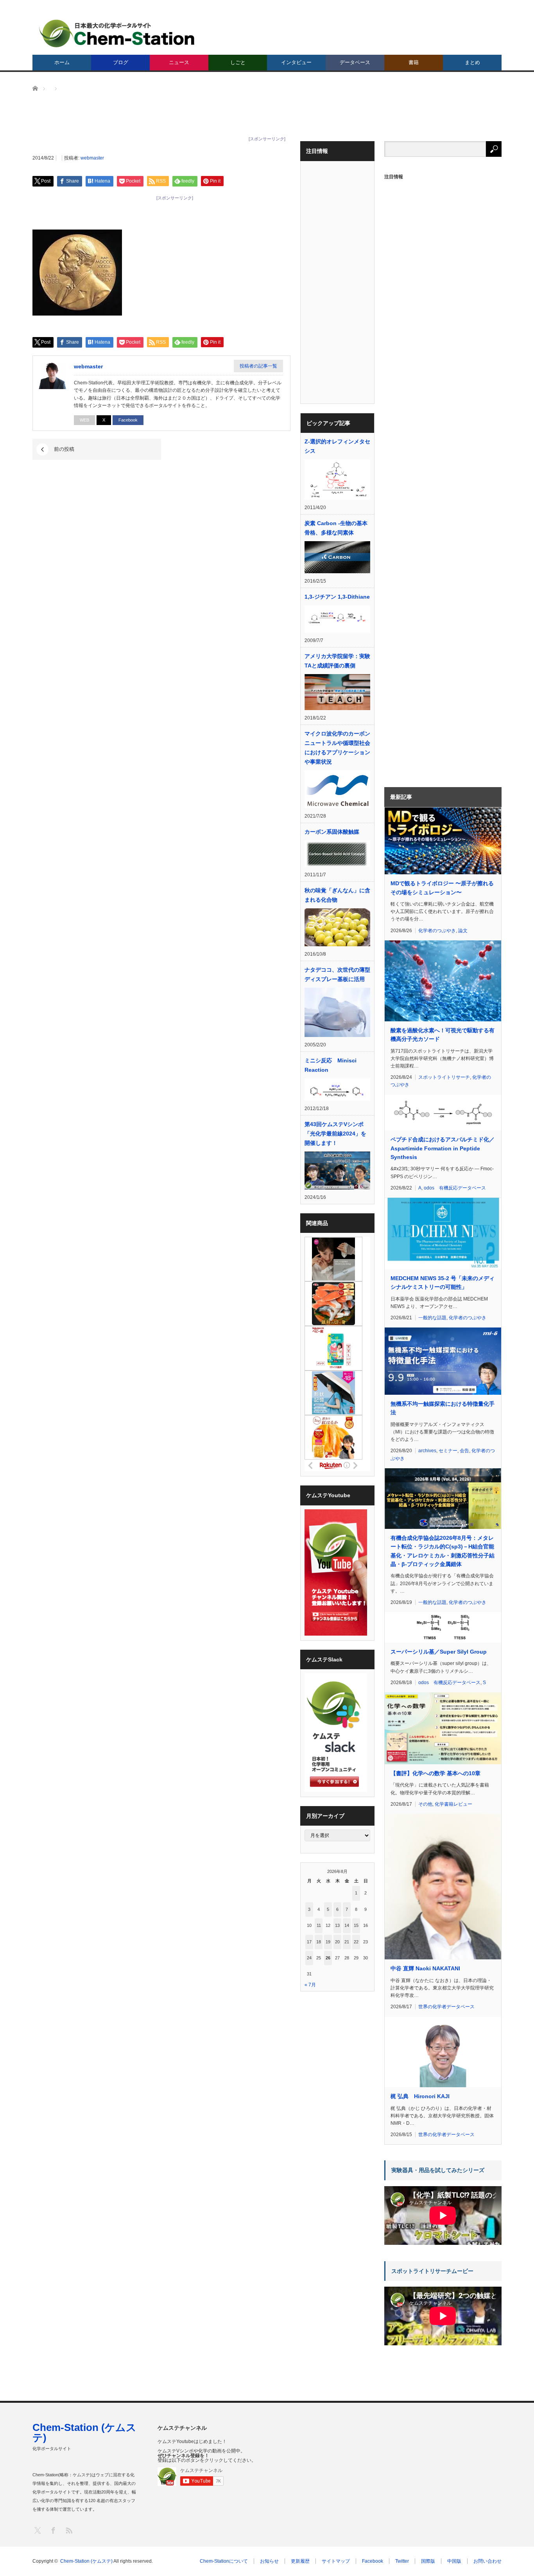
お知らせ (269, 2561)
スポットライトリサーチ (444, 1077)
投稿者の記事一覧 (258, 366)
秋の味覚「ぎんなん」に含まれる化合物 (337, 895)
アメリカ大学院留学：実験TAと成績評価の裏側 (337, 661)
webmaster (92, 158)
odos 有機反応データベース (455, 1188)
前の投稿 (64, 449)
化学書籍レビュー (453, 1804)
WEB (84, 420)
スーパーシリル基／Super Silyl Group (439, 1652)
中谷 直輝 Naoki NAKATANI (425, 1968)
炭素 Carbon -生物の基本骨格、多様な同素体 (336, 528)
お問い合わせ (487, 2561)
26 (328, 1958)
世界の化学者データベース (446, 2007)
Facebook (128, 420)
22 (356, 1942)
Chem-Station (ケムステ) (84, 2432)
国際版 (428, 2561)
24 (309, 1958)
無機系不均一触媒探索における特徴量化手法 (443, 1408)
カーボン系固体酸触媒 (332, 832)
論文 (463, 931)
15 (356, 1925)
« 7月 (310, 1985)
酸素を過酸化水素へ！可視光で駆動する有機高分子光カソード (443, 1035)
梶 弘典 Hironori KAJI (420, 2096)
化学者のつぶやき (437, 931)
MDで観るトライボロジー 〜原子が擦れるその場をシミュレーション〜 (442, 888)
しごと (238, 62)
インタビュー (296, 62)
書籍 (414, 62)
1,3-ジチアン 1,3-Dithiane (337, 597)
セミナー (448, 1451)
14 (347, 1925)
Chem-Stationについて (224, 2561)
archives (427, 1451)
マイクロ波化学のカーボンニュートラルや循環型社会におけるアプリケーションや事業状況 (337, 748)
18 (319, 1942)
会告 (464, 1451)
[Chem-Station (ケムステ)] (117, 33)
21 (347, 1942)
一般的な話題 (432, 1318)
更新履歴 (300, 2561)
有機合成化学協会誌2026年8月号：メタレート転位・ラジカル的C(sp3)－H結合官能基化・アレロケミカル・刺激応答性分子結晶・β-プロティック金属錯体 (443, 1551)
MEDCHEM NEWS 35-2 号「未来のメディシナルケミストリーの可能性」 (443, 1283)
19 (328, 1942)
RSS (69, 2530)
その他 (425, 1804)
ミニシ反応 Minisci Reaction (331, 1065)
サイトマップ (336, 2561)
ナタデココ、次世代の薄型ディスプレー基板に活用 (337, 974)
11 (319, 1925)
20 (337, 1942)
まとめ (472, 62)
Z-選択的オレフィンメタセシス (337, 446)
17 (309, 1942)
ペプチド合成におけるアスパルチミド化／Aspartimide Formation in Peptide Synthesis (443, 1148)
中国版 (454, 2561)
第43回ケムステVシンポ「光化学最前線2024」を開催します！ (335, 1134)
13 (337, 1925)
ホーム (62, 62)
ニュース (179, 62)
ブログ (121, 62)
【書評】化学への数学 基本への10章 (435, 1773)
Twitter (402, 2561)
